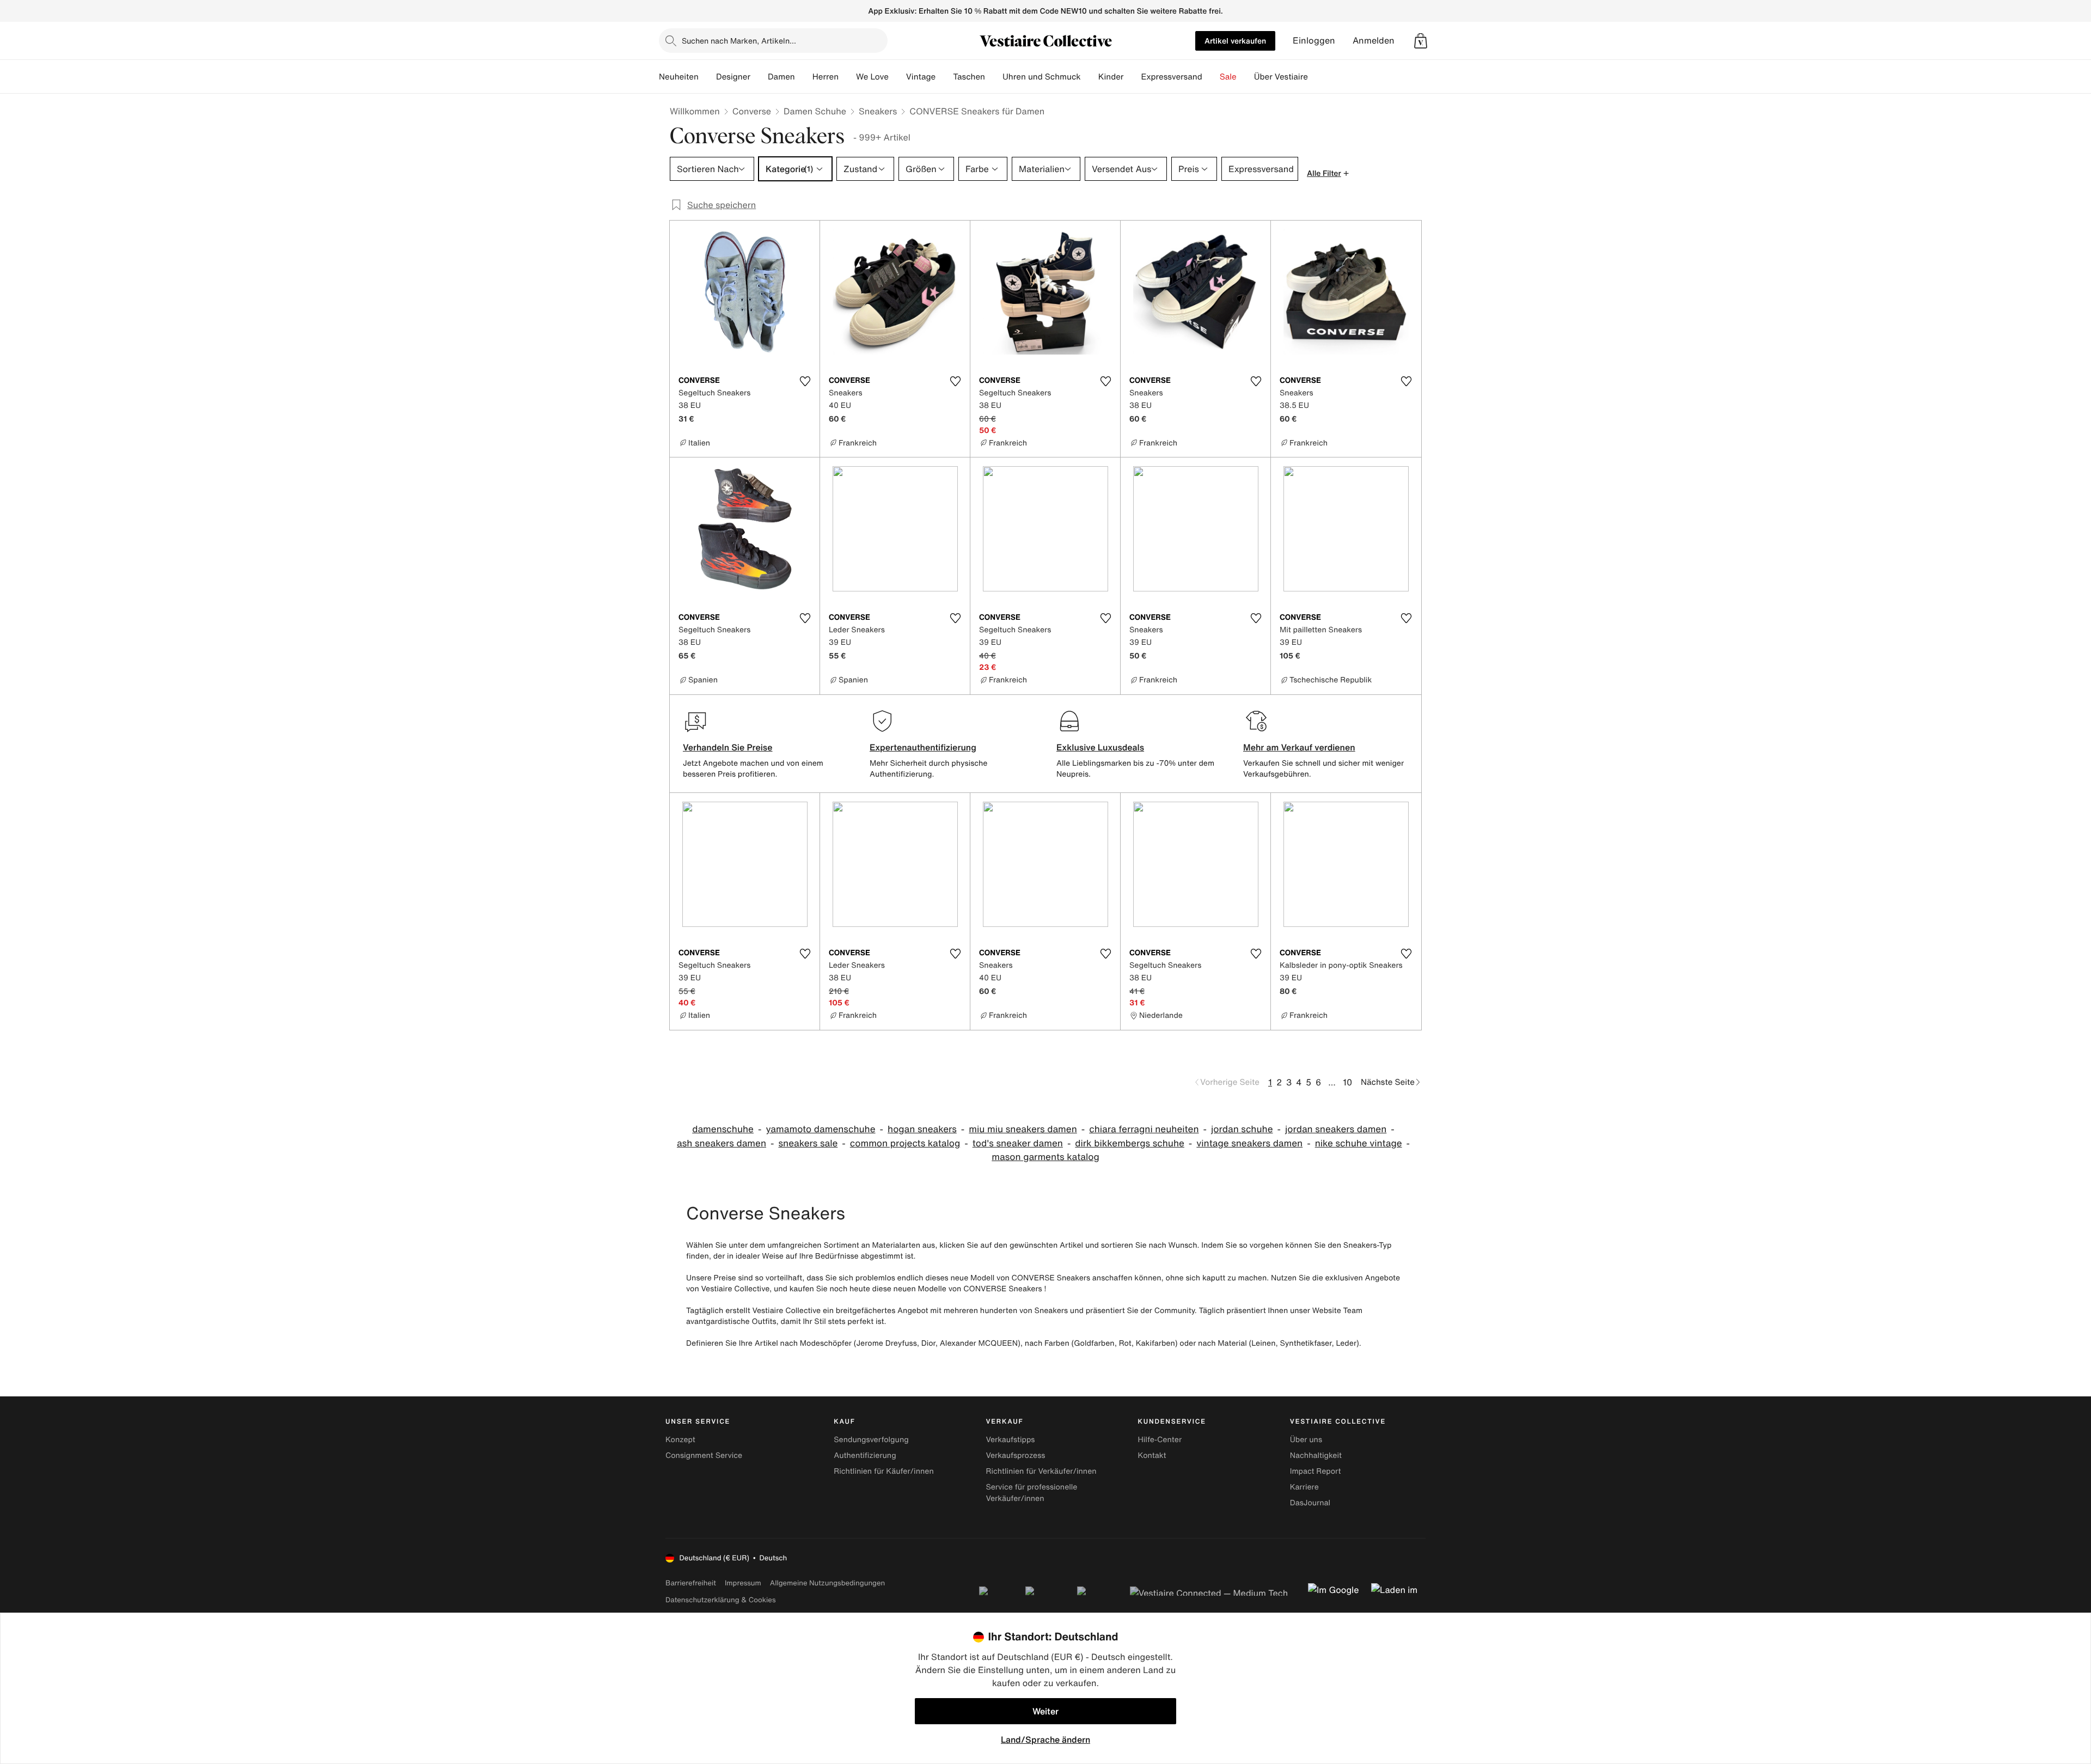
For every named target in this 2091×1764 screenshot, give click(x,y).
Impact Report (1316, 1471)
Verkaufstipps (1010, 1440)
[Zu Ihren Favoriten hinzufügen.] (805, 381)
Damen (781, 77)
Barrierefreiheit (691, 1583)
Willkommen (695, 111)
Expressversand (1171, 77)
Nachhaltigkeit (1316, 1455)
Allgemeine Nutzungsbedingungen (827, 1583)
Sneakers (878, 111)
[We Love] (897, 77)
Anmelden (1374, 41)
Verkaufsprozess (1015, 1455)
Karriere (1304, 1487)
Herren (826, 77)
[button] (1421, 41)
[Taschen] (994, 77)
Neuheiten (679, 77)
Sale (1228, 77)
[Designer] (759, 77)
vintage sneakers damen (1249, 1143)
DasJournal (1310, 1503)
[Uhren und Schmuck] (1090, 77)
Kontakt (1152, 1455)
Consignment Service (704, 1455)
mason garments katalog (1045, 1157)
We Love (872, 77)
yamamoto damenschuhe (820, 1129)
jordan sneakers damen (1336, 1129)
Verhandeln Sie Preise (728, 747)
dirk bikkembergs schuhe (1130, 1143)
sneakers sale (808, 1143)
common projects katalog (905, 1143)
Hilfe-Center (1160, 1440)
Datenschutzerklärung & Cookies (720, 1600)
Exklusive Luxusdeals (1100, 747)
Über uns (1306, 1440)
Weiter (1045, 1711)
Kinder (1111, 77)
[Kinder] (1132, 77)
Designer (733, 77)
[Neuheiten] (707, 77)
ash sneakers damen (722, 1143)
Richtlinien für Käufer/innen (884, 1471)
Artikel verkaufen (1235, 41)
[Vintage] (944, 77)
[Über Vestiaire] (1317, 77)
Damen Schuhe (815, 111)
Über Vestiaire (1281, 77)
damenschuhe (723, 1129)
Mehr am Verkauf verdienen (1299, 747)
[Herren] (847, 77)
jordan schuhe (1242, 1129)
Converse (752, 111)
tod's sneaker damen (1018, 1143)
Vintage (921, 77)
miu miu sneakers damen (1023, 1129)
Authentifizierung (865, 1455)
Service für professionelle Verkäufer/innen (1031, 1493)
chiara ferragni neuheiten (1144, 1129)
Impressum (743, 1583)
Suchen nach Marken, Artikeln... (739, 41)
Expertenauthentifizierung (923, 747)
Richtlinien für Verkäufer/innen (1041, 1471)
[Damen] (804, 77)
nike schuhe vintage (1359, 1143)
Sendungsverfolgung (871, 1440)
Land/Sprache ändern (1045, 1739)
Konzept (680, 1440)
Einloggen (1314, 41)
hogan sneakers (922, 1129)
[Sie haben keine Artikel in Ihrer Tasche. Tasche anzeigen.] (1421, 41)
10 (1347, 1082)
